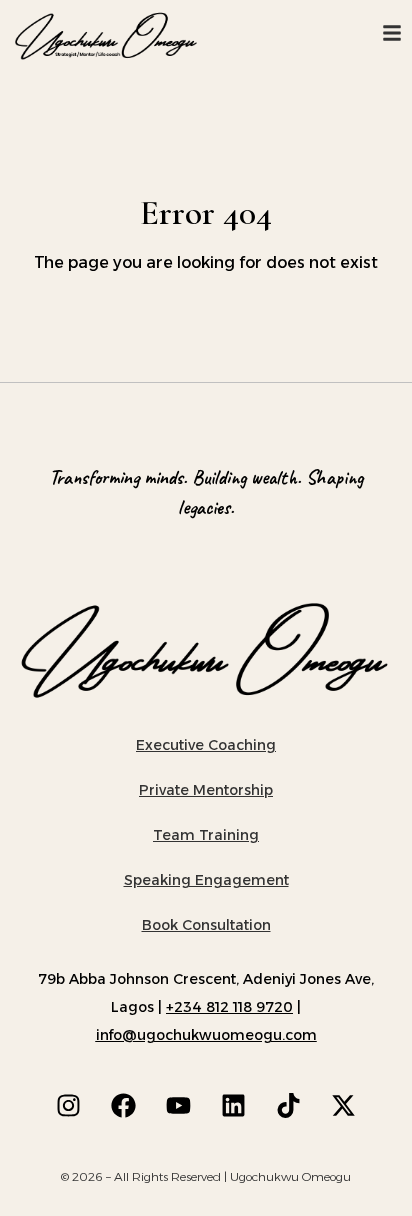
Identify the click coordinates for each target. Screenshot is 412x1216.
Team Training (206, 835)
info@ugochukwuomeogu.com (206, 1035)
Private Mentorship (206, 790)
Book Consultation (206, 925)
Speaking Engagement (206, 880)
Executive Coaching (206, 745)
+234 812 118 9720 (229, 1007)
